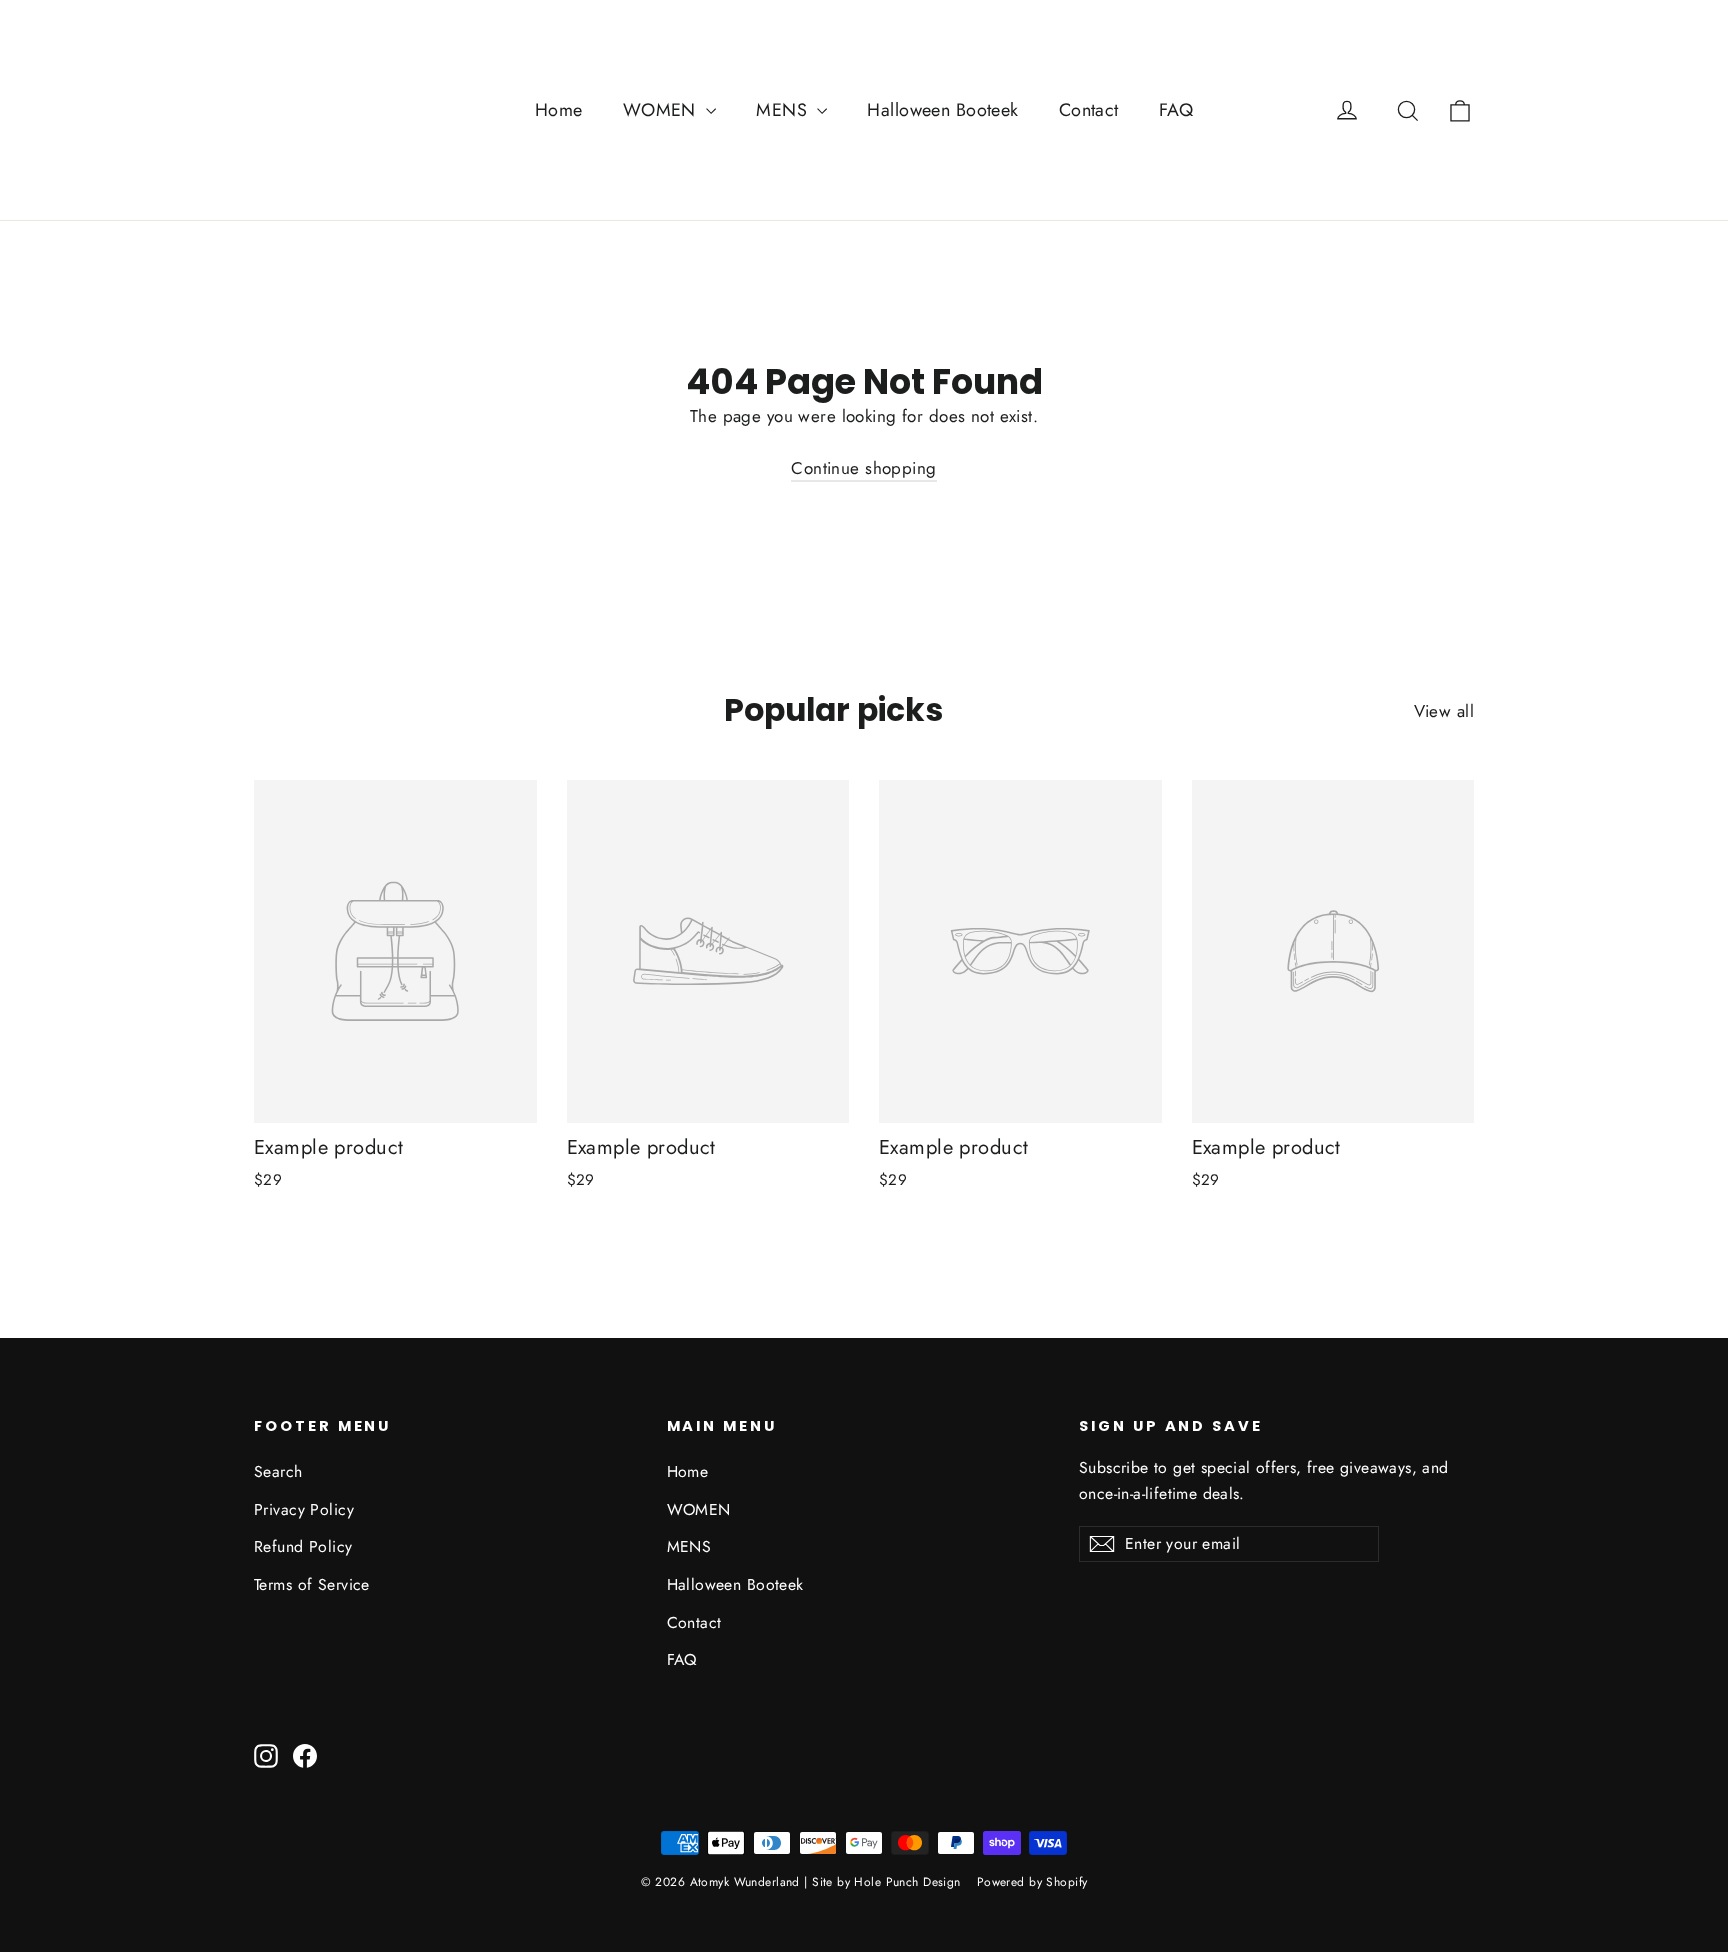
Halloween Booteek (942, 110)
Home (559, 110)
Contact (1089, 110)
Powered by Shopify (1032, 1882)
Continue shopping (863, 468)
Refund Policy (303, 1546)
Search (278, 1471)
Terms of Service (312, 1584)
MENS (784, 110)
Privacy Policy (304, 1509)
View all (1444, 711)
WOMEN (662, 110)
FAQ (1176, 110)
